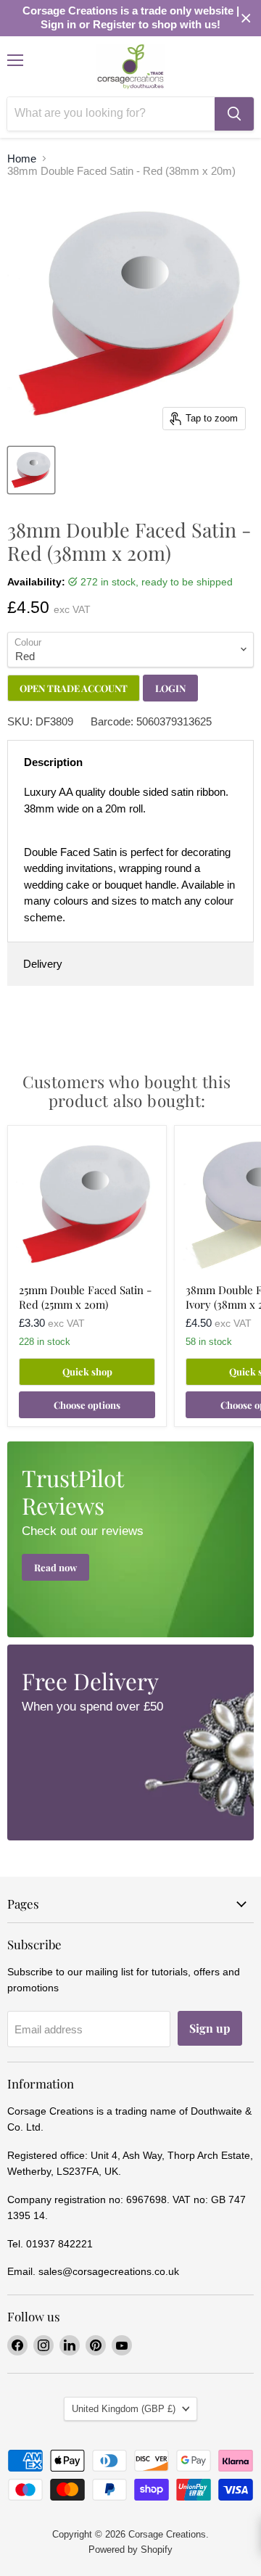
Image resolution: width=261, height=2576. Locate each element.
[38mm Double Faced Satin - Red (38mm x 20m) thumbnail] (31, 470)
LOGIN (170, 688)
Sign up (210, 2028)
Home (22, 159)
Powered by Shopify (130, 2550)
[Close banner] (246, 18)
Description (53, 762)
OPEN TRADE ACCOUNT (74, 688)
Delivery (43, 964)
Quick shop (87, 1371)
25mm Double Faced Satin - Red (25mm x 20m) (85, 1297)
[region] (130, 18)
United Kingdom (124, 2409)
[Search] (234, 114)
